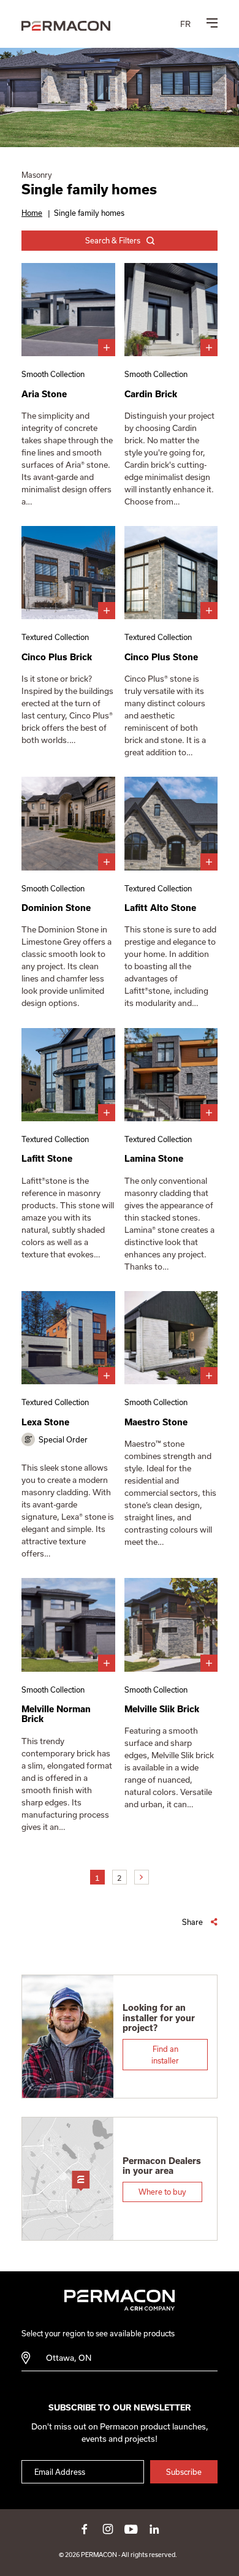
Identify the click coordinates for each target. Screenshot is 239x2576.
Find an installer (165, 2054)
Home (32, 213)
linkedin (154, 2529)
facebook (85, 2529)
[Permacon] (66, 26)
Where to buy (162, 2192)
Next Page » (142, 1877)
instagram (108, 2529)
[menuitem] (185, 24)
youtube (131, 2529)
